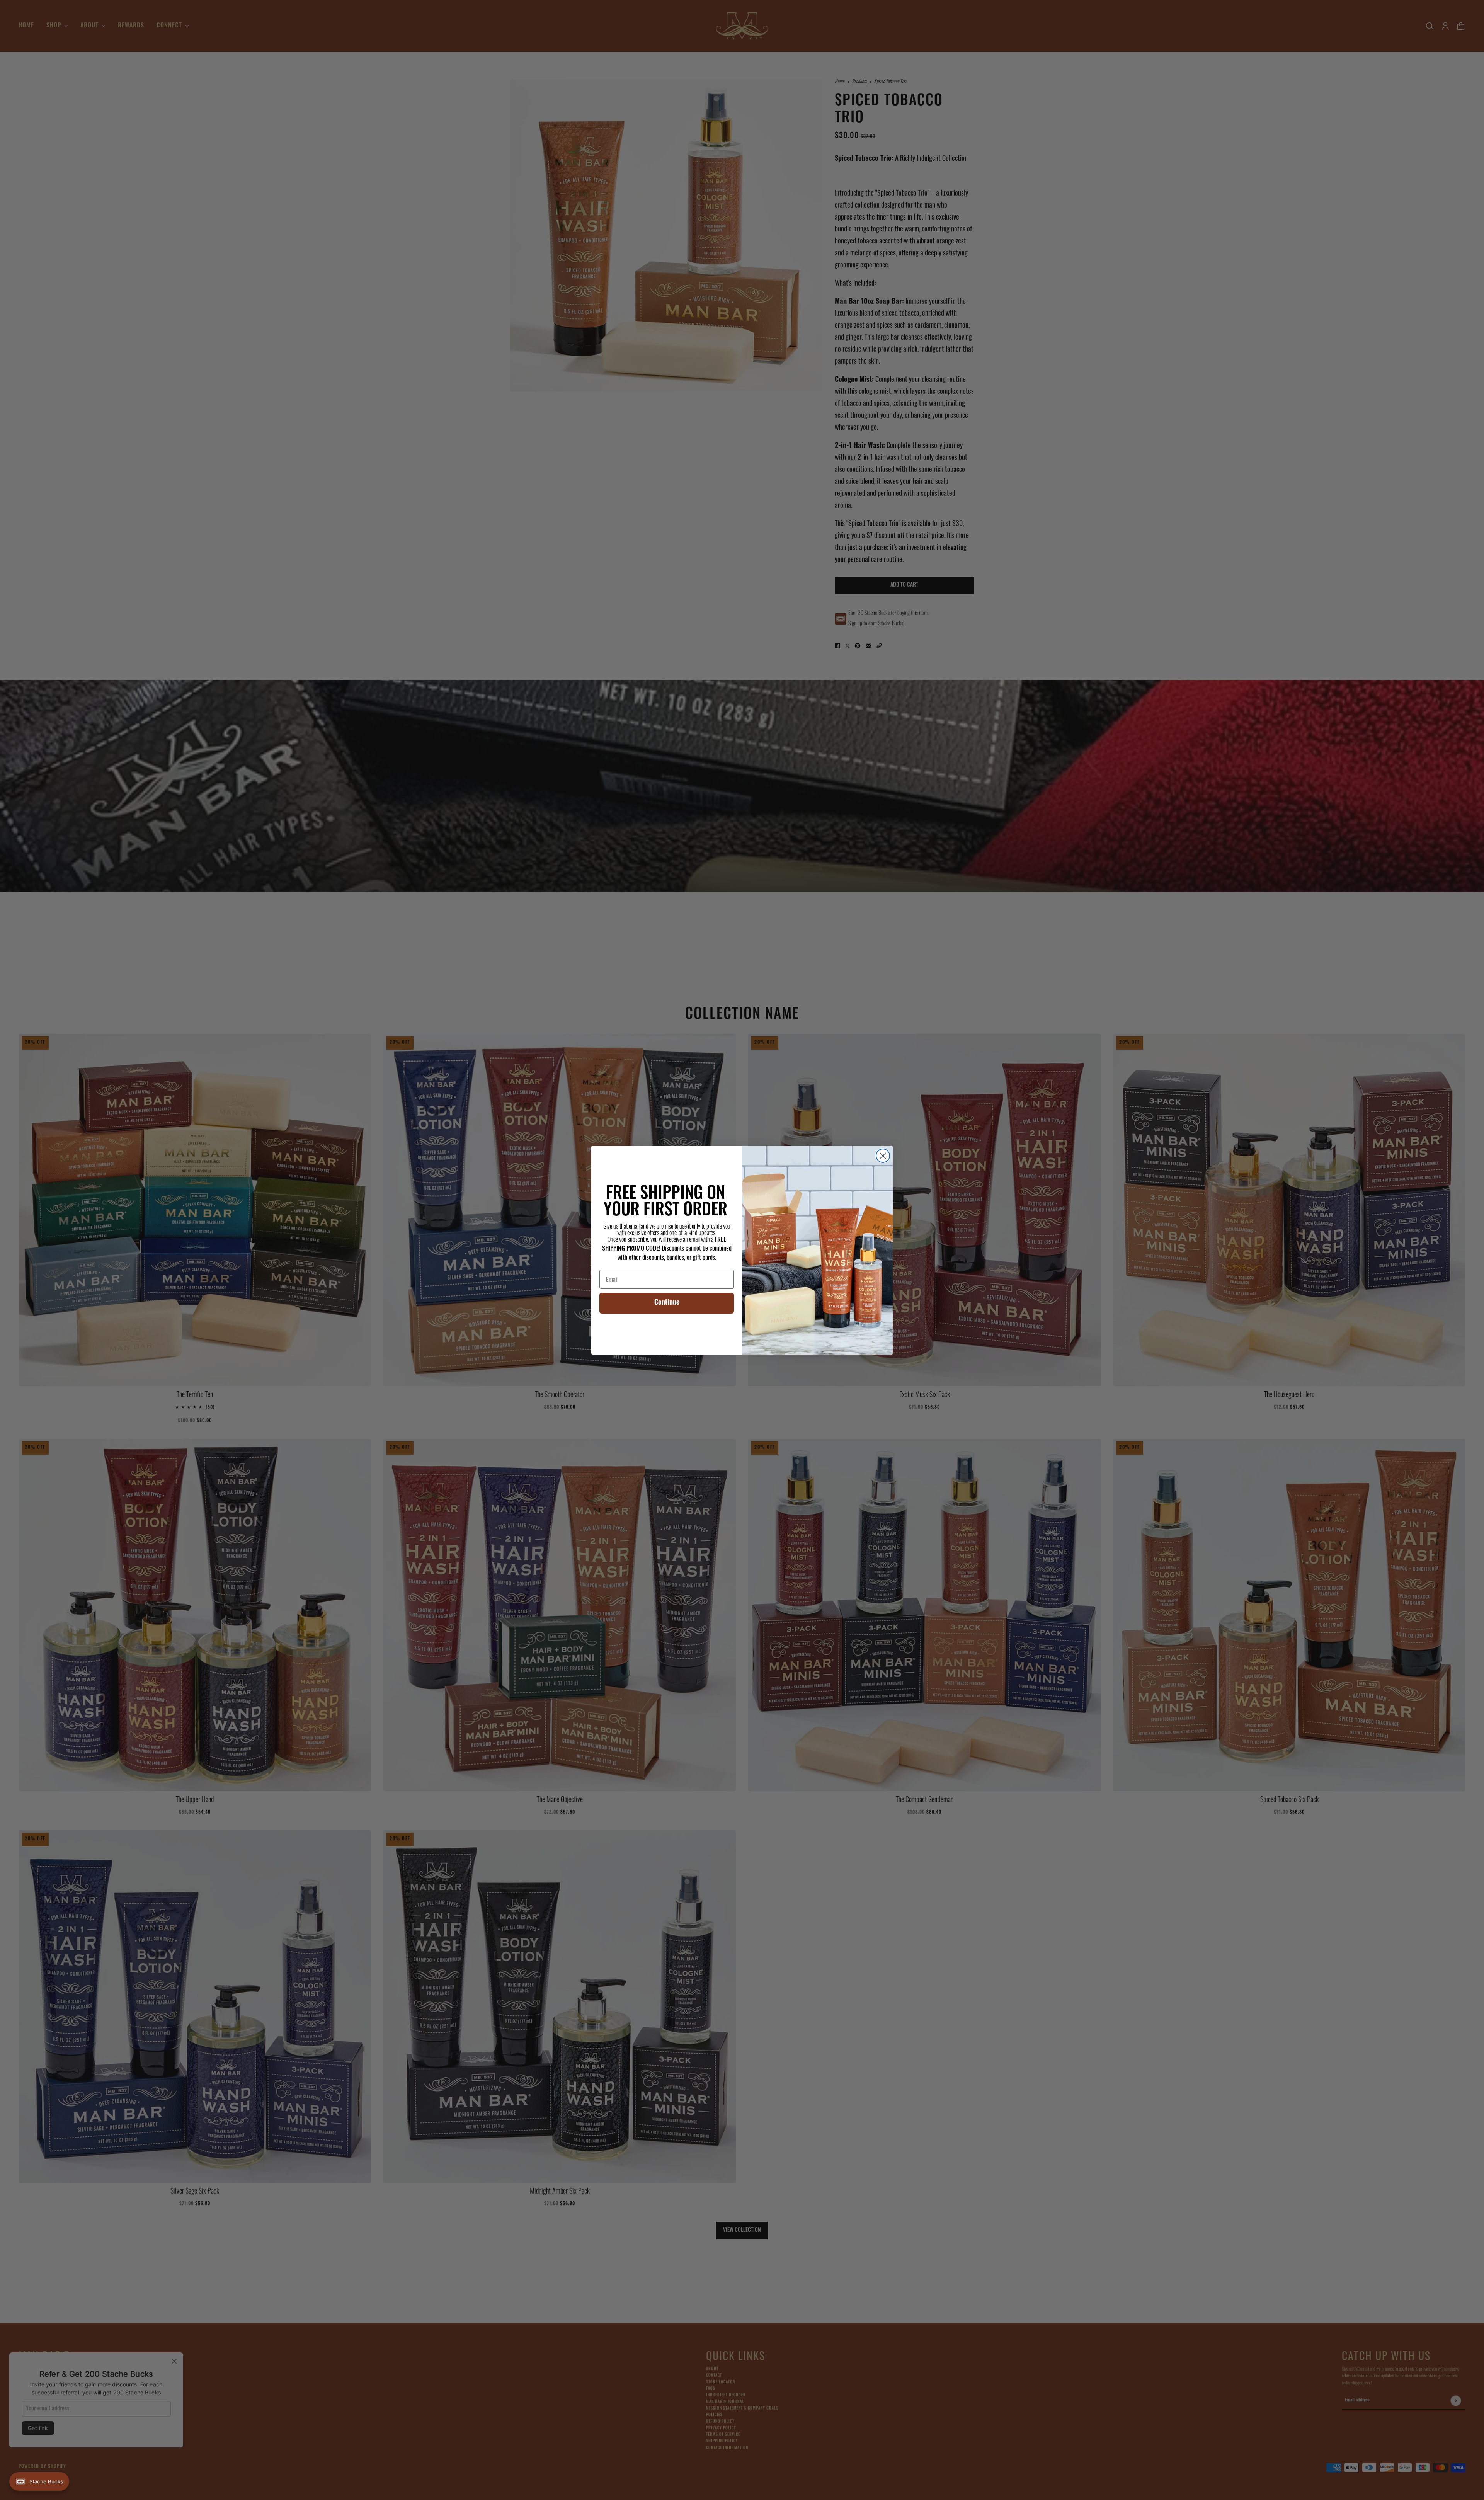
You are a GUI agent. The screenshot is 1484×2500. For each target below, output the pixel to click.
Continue (667, 1303)
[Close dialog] (883, 1156)
